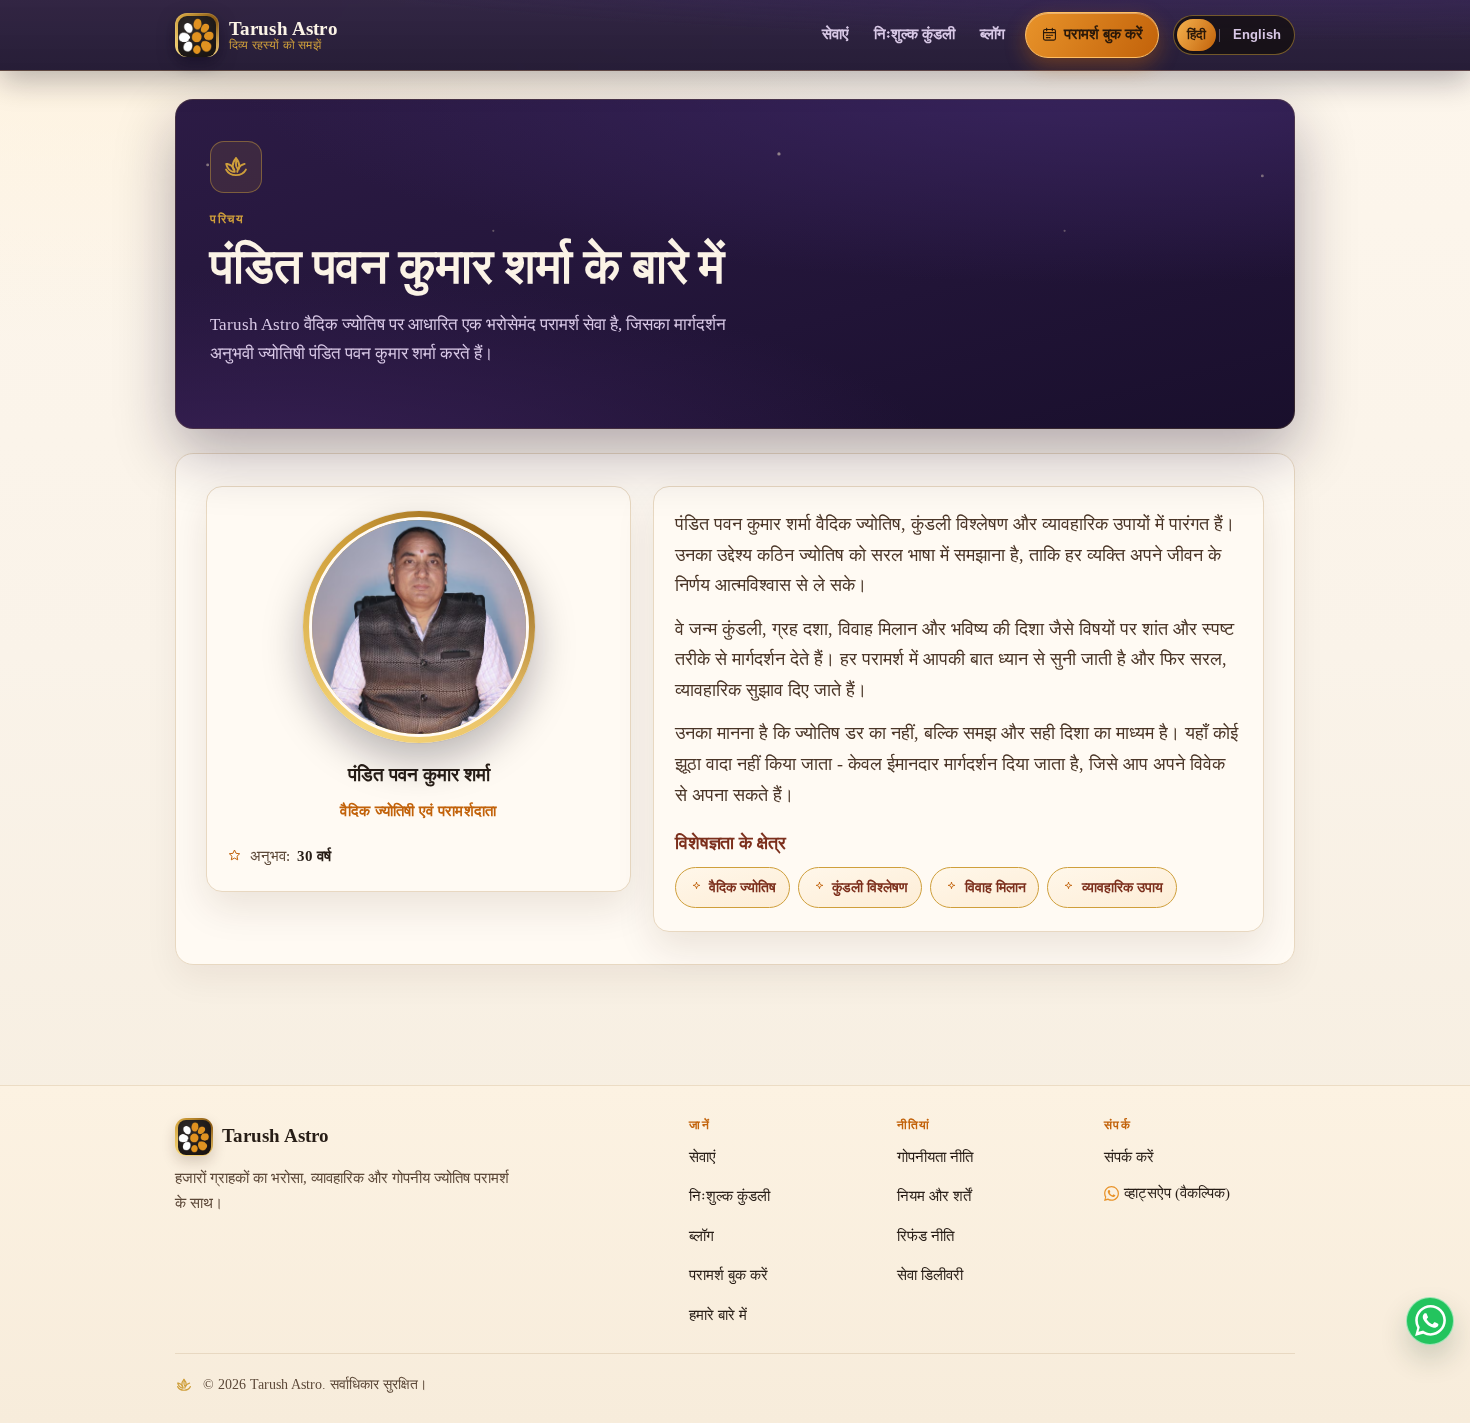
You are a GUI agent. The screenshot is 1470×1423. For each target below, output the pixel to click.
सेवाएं (835, 34)
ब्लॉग (992, 34)
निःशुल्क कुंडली (914, 34)
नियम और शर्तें (934, 1196)
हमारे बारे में (718, 1315)
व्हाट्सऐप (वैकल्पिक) (1177, 1193)
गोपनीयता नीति (935, 1157)
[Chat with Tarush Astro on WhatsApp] (1430, 1321)
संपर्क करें (1129, 1157)
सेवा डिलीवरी (930, 1275)
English (1257, 34)
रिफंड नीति (925, 1236)
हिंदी (1196, 34)
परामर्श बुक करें (728, 1275)
